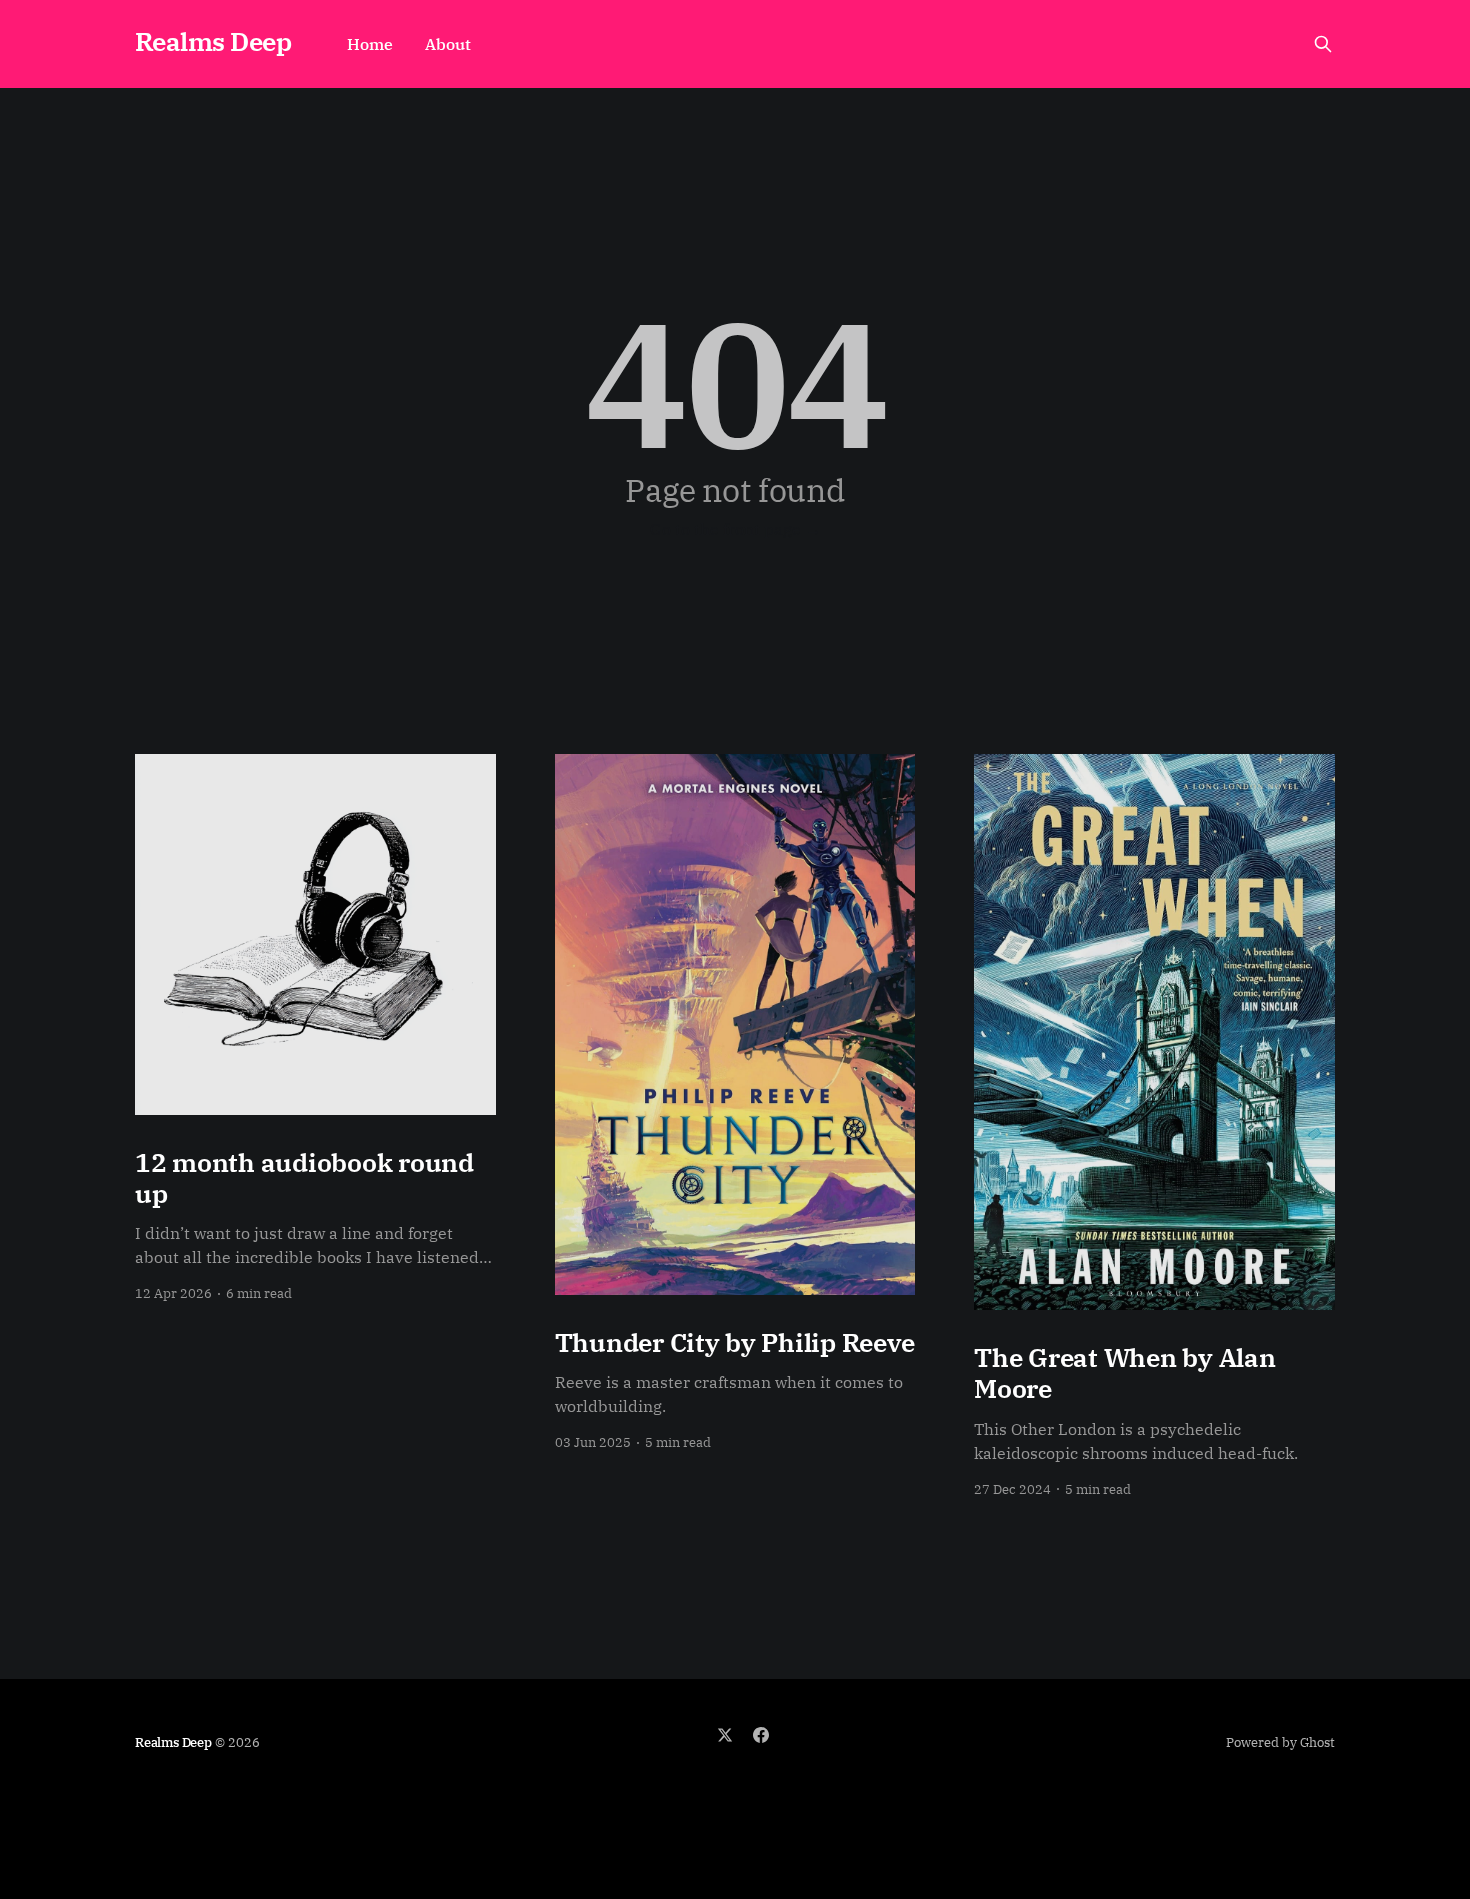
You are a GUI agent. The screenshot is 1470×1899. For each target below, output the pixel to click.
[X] (725, 1735)
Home (370, 44)
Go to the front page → (735, 529)
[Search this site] (1323, 44)
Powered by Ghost (1280, 1742)
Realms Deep (213, 41)
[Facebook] (761, 1735)
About (448, 44)
